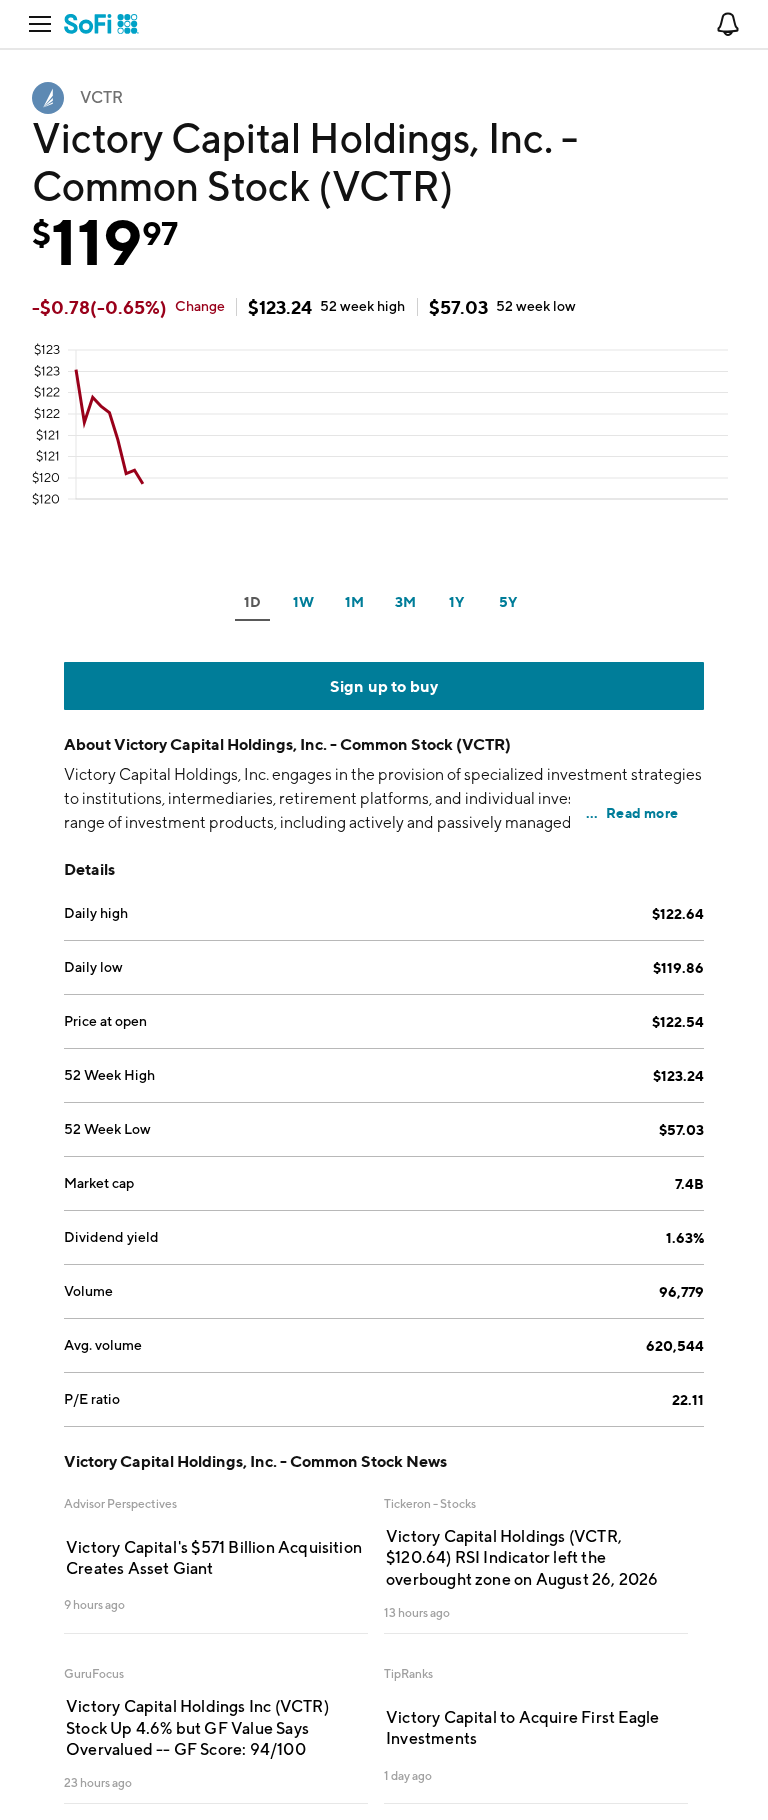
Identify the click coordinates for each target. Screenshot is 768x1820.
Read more (642, 812)
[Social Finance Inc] (101, 24)
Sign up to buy (384, 686)
